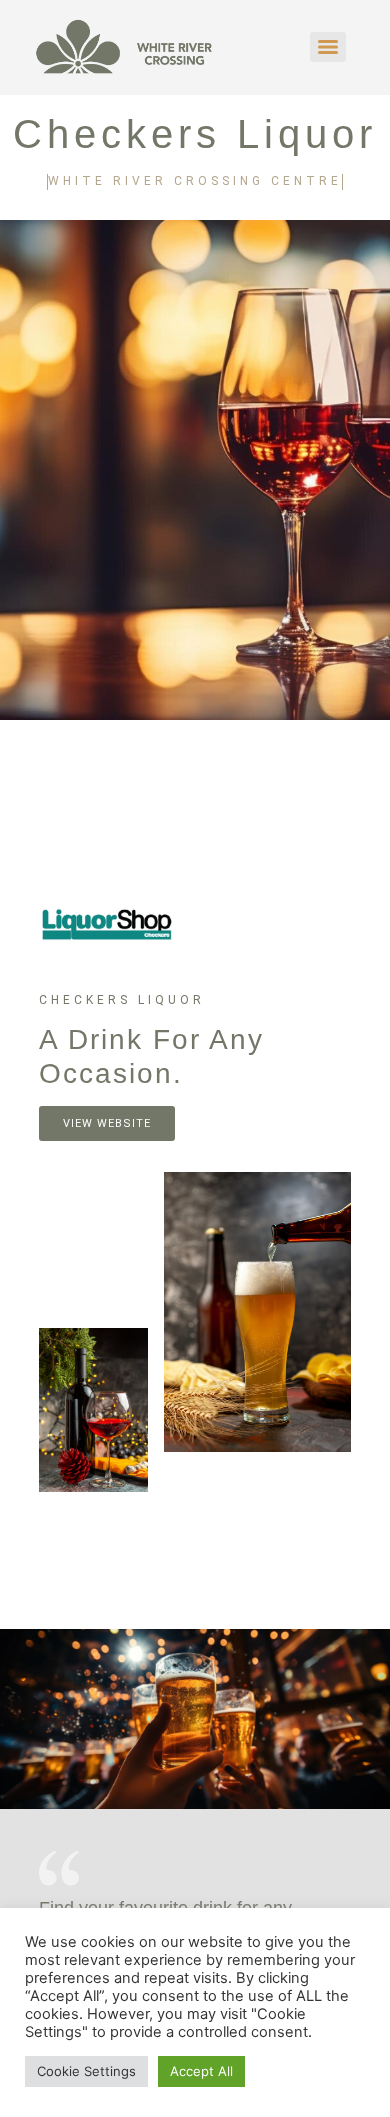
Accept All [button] (201, 2071)
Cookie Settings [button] (86, 2071)
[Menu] (328, 47)
